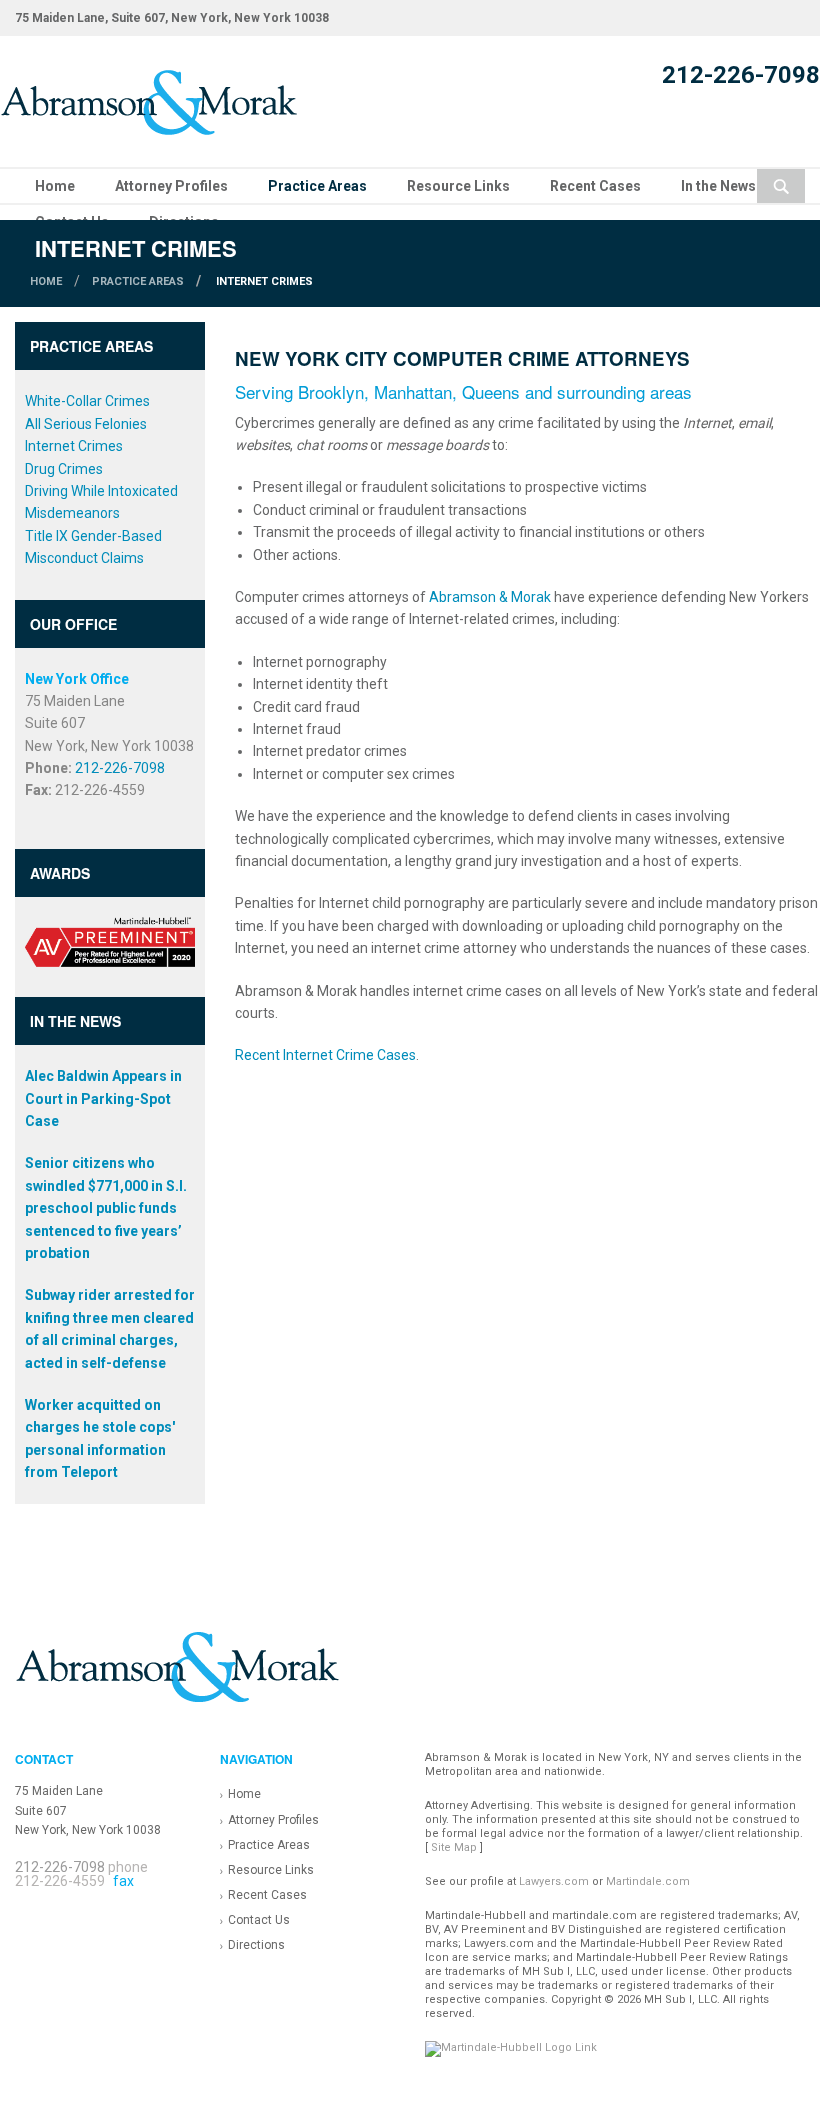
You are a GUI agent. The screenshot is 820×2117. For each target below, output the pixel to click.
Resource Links (458, 186)
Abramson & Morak (490, 597)
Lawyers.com (554, 1881)
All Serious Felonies (86, 424)
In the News (718, 186)
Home (55, 186)
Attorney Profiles (171, 186)
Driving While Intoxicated (101, 491)
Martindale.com (648, 1881)
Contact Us (259, 1920)
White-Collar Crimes (87, 401)
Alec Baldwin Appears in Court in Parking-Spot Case (103, 1098)
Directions (256, 1945)
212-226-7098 (741, 75)
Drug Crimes (64, 469)
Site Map (454, 1847)
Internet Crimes (74, 446)
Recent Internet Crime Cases (325, 1055)
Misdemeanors (72, 513)
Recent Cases (595, 186)
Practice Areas (317, 186)
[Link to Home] (150, 100)
